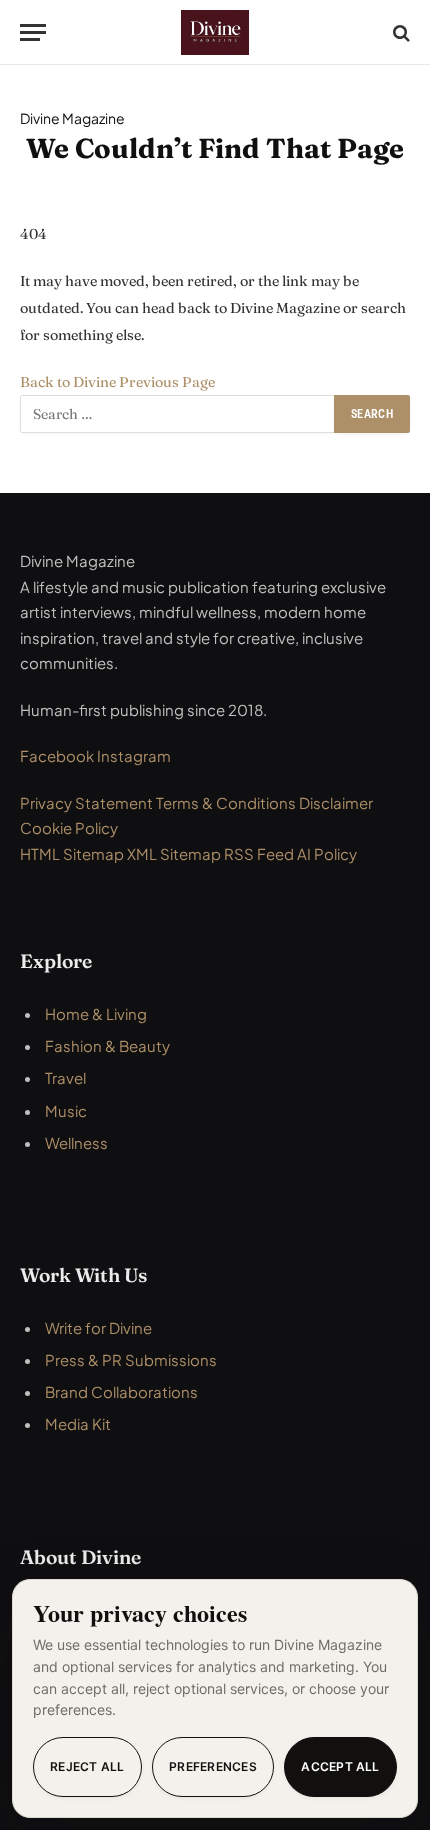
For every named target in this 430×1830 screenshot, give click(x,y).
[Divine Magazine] (215, 32)
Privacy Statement (88, 802)
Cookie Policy (69, 827)
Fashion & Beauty (107, 1045)
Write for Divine (98, 1327)
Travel (65, 1077)
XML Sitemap (174, 853)
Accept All (340, 1766)
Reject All (87, 1766)
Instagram (134, 755)
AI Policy (327, 853)
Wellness (76, 1142)
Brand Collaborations (121, 1391)
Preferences (213, 1766)
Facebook (58, 755)
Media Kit (78, 1423)
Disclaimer (336, 802)
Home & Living (96, 1013)
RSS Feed (259, 853)
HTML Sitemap (72, 853)
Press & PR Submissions (131, 1359)
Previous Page (167, 382)
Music (66, 1110)
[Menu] (33, 32)
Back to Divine (69, 382)
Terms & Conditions (227, 802)
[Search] (399, 32)
